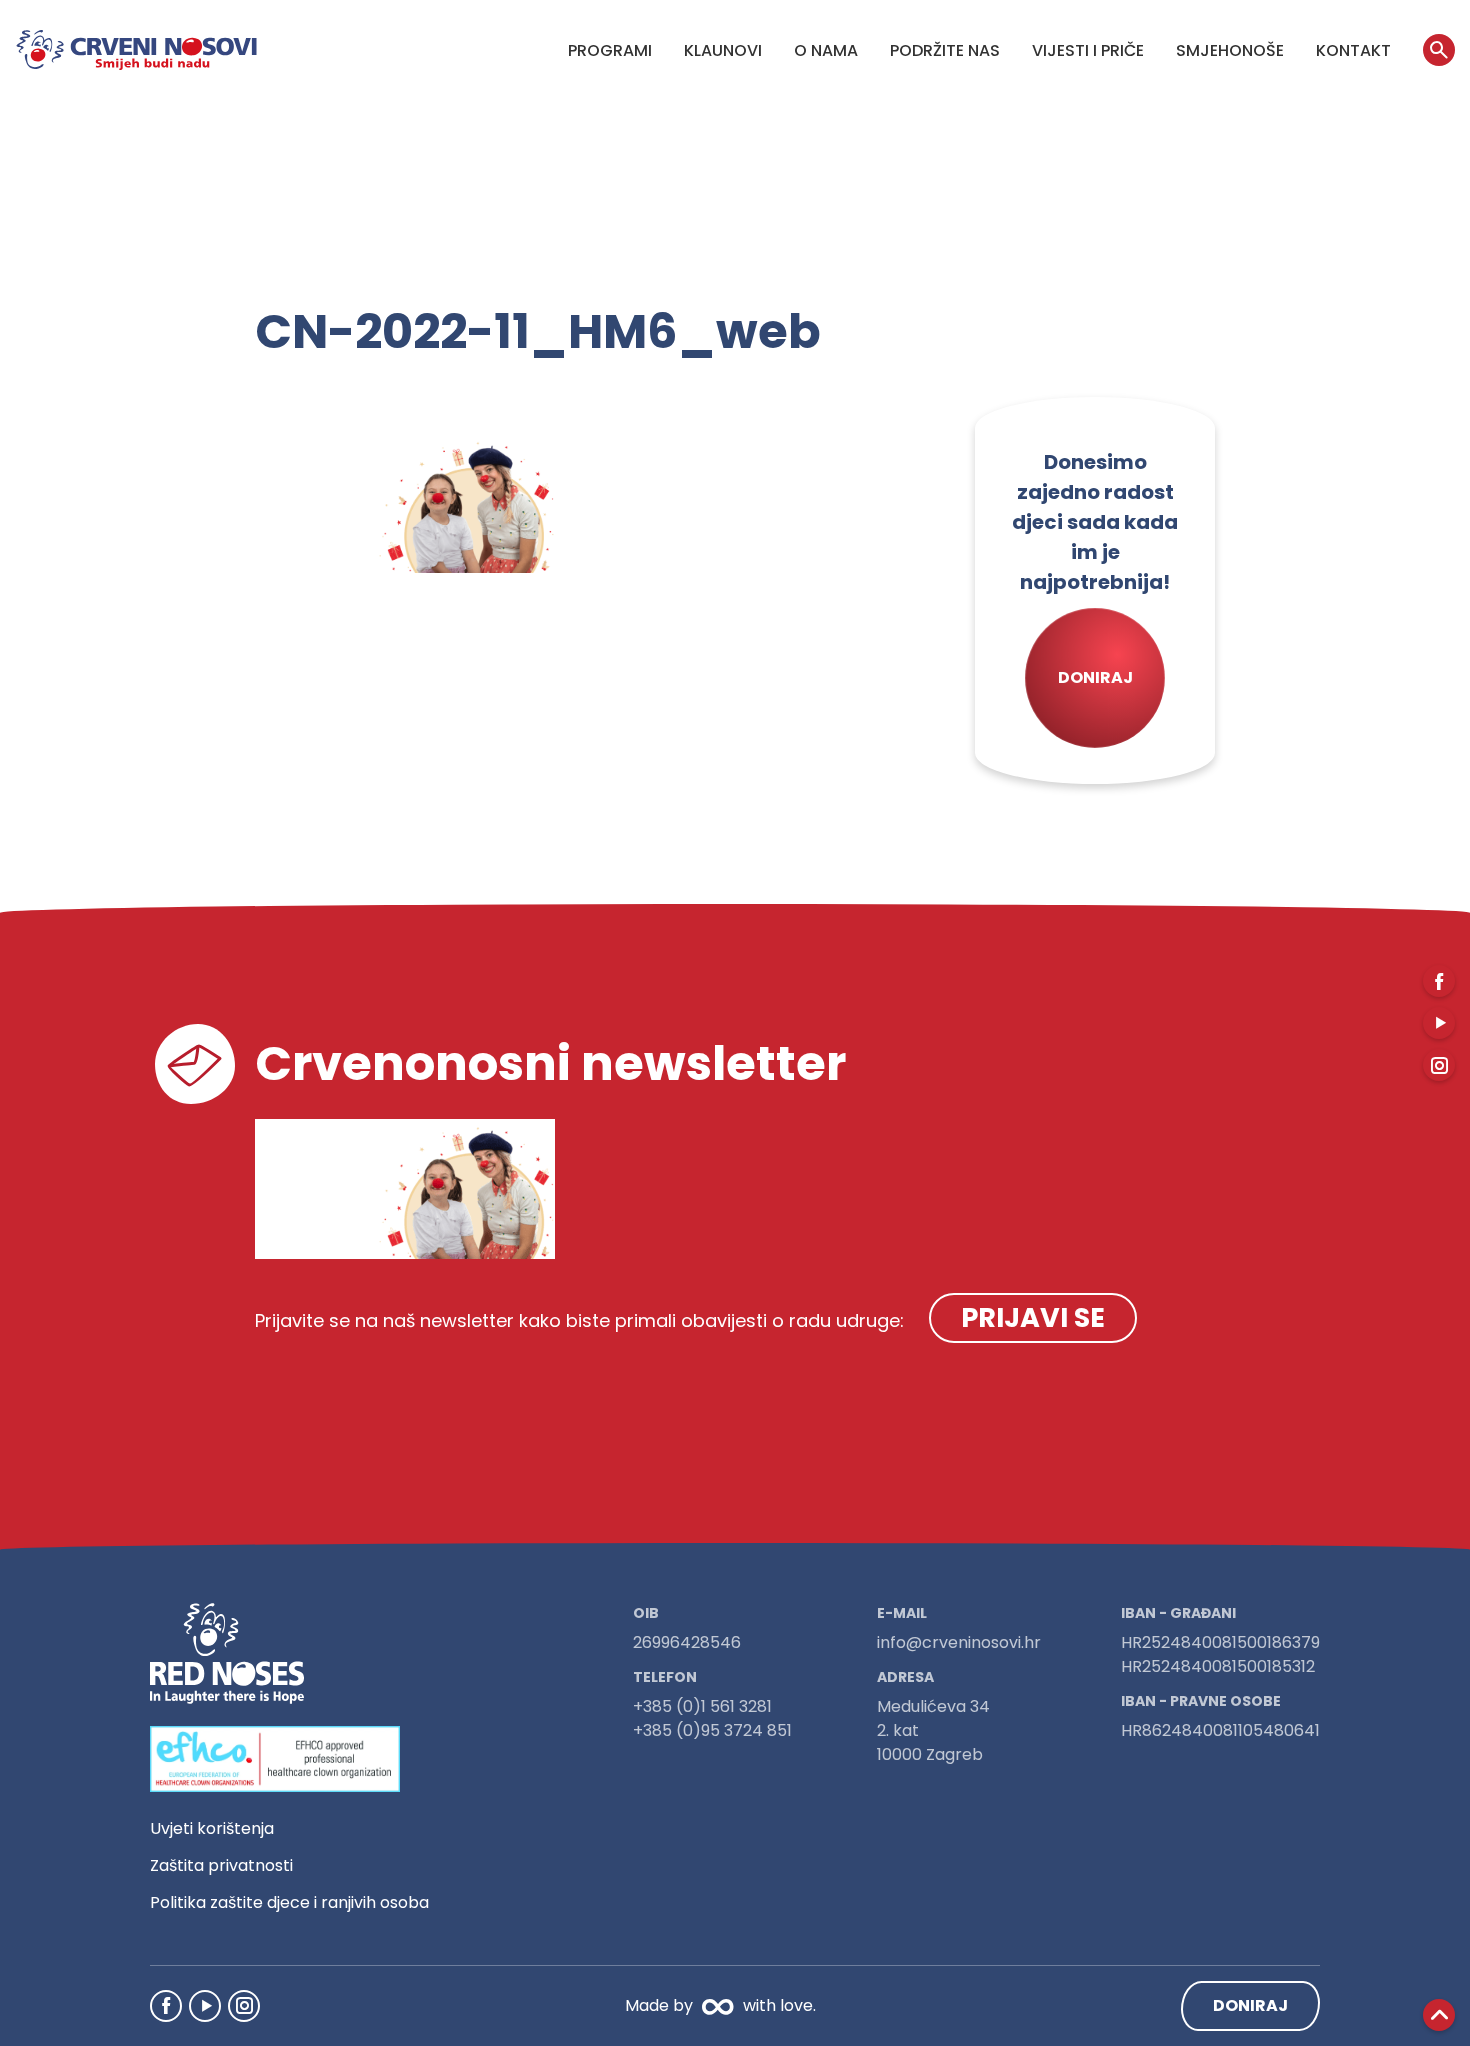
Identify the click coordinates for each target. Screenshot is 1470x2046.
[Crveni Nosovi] (136, 50)
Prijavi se (1033, 1317)
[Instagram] (244, 2006)
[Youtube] (205, 2006)
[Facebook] (166, 2006)
